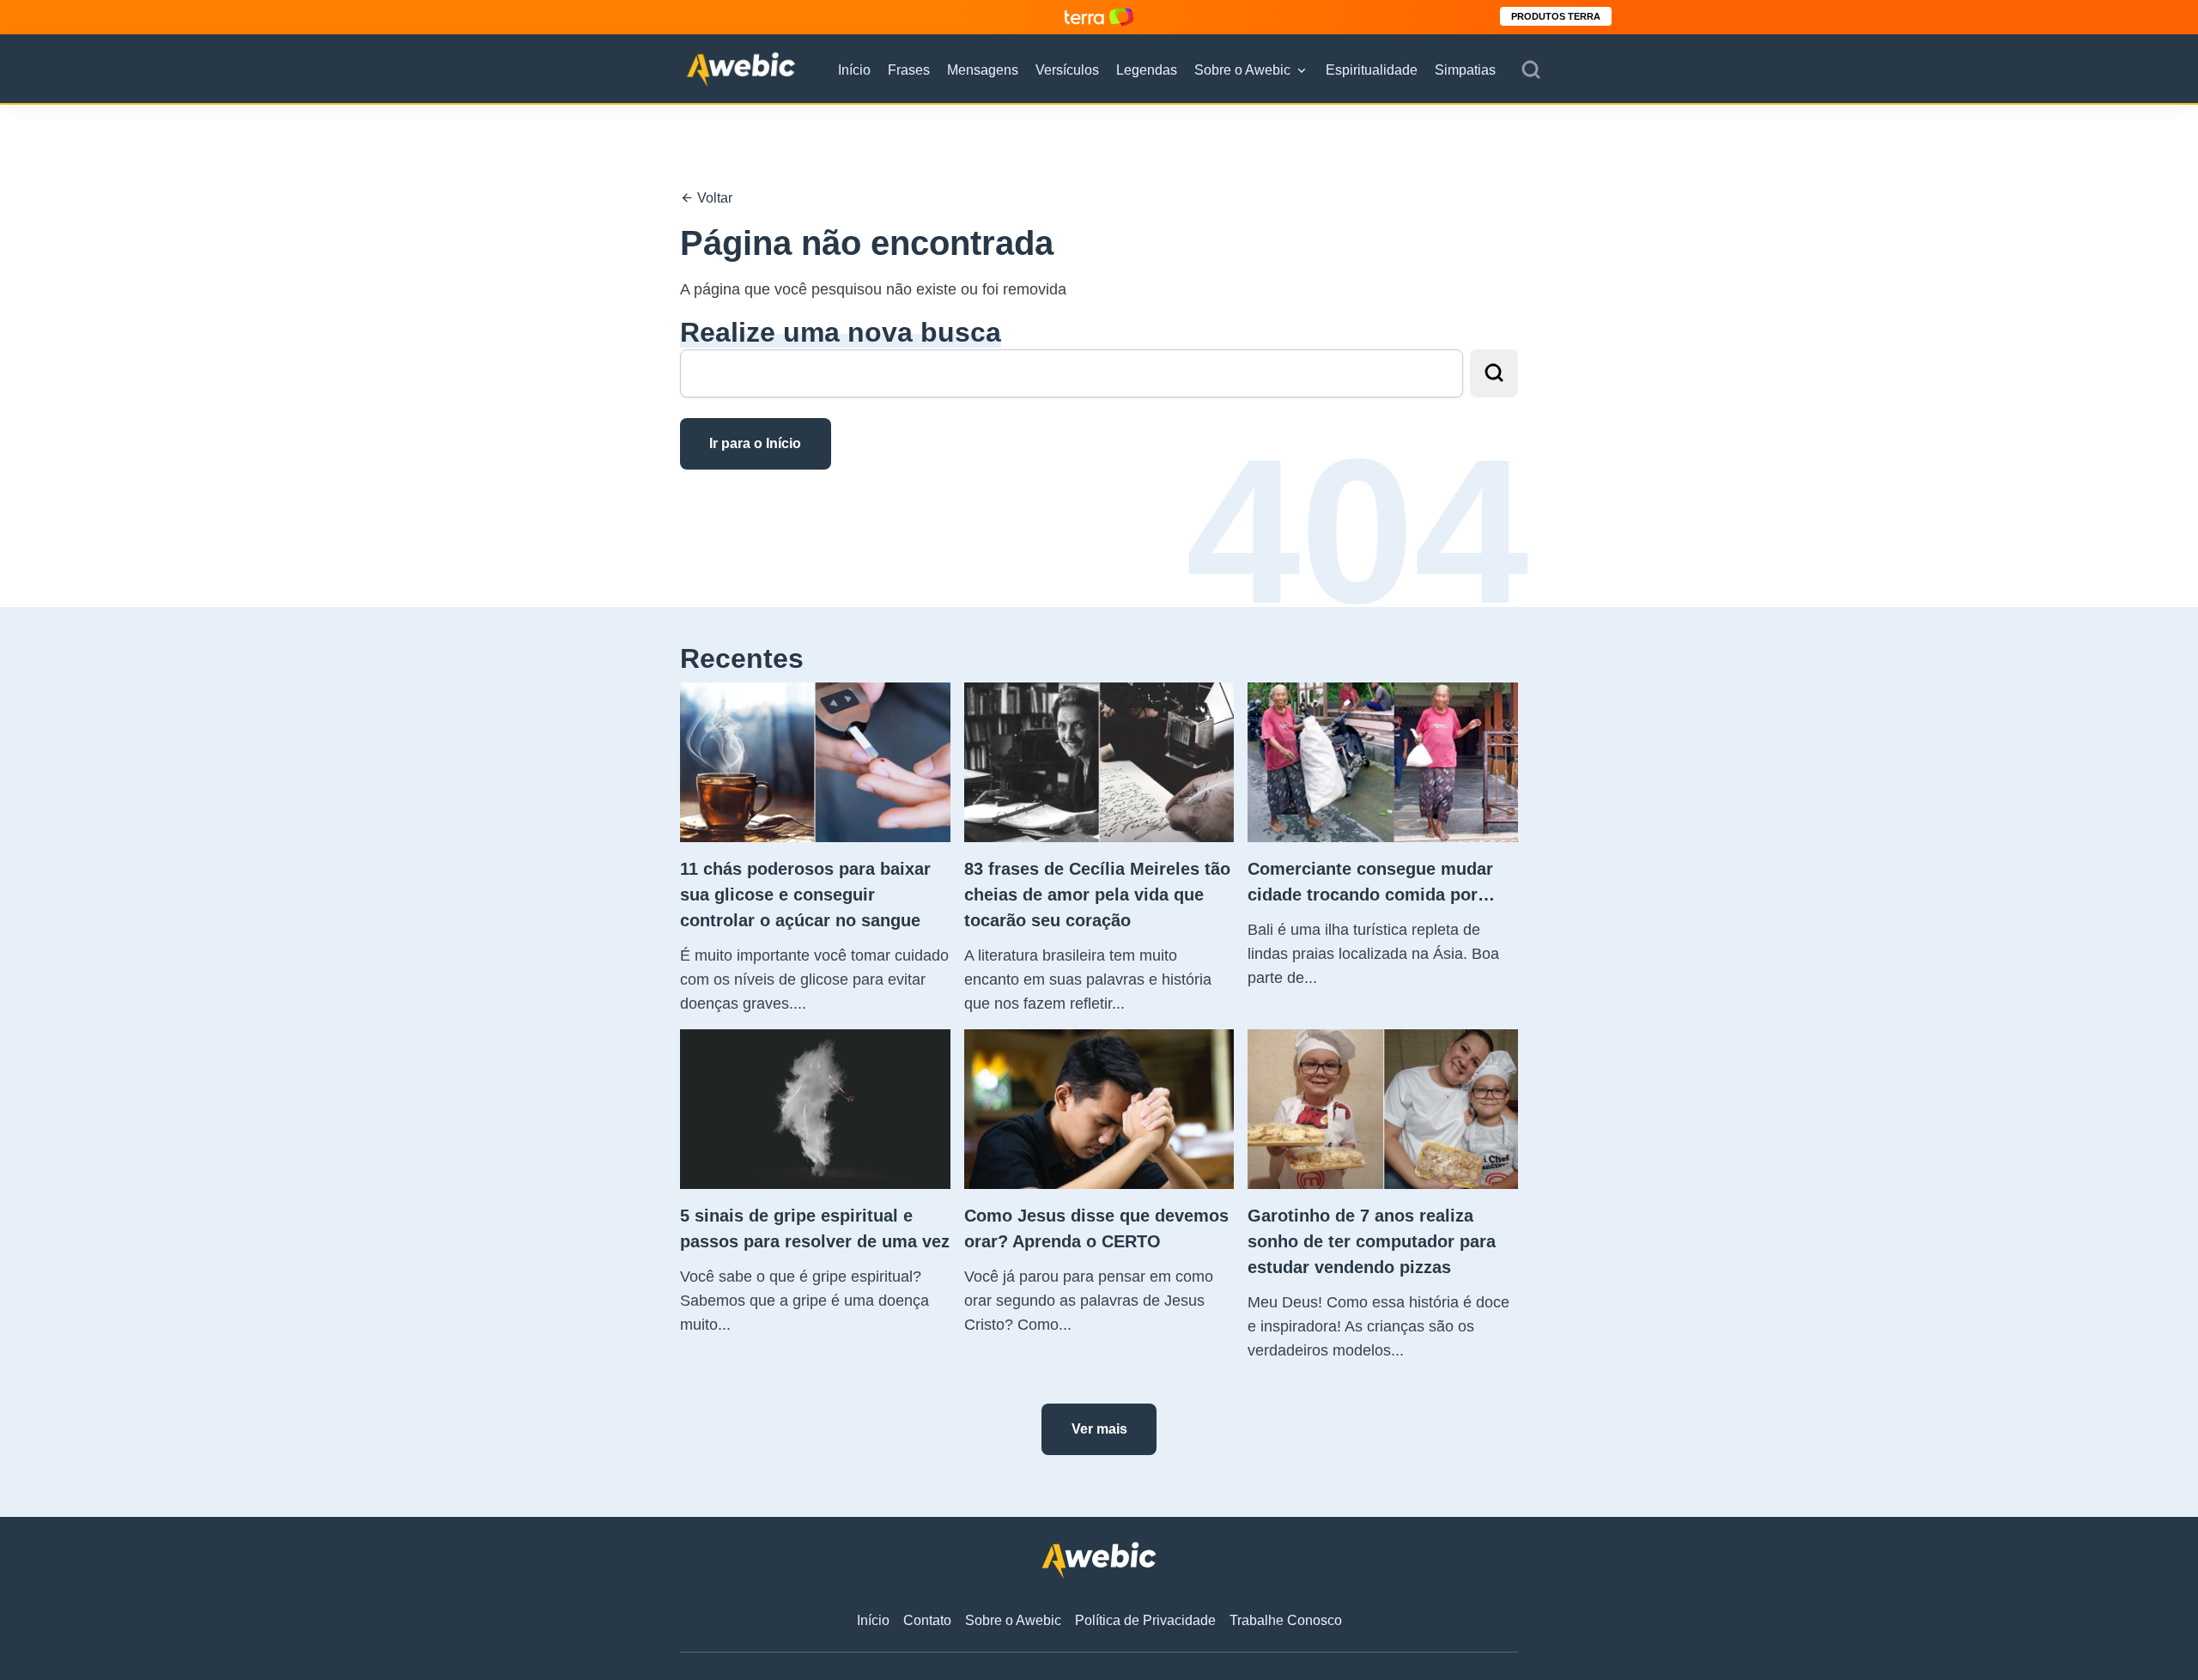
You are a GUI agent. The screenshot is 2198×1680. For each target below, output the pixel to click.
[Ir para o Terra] (1099, 17)
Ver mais (1099, 1429)
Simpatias (1465, 70)
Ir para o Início (755, 443)
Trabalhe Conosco (1286, 1620)
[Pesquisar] (1531, 70)
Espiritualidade (1372, 70)
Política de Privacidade (1145, 1620)
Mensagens (983, 70)
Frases (909, 70)
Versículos (1067, 70)
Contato (927, 1620)
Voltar (713, 198)
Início (854, 70)
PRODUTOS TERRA (1556, 16)
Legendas (1147, 70)
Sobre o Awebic (1242, 70)
